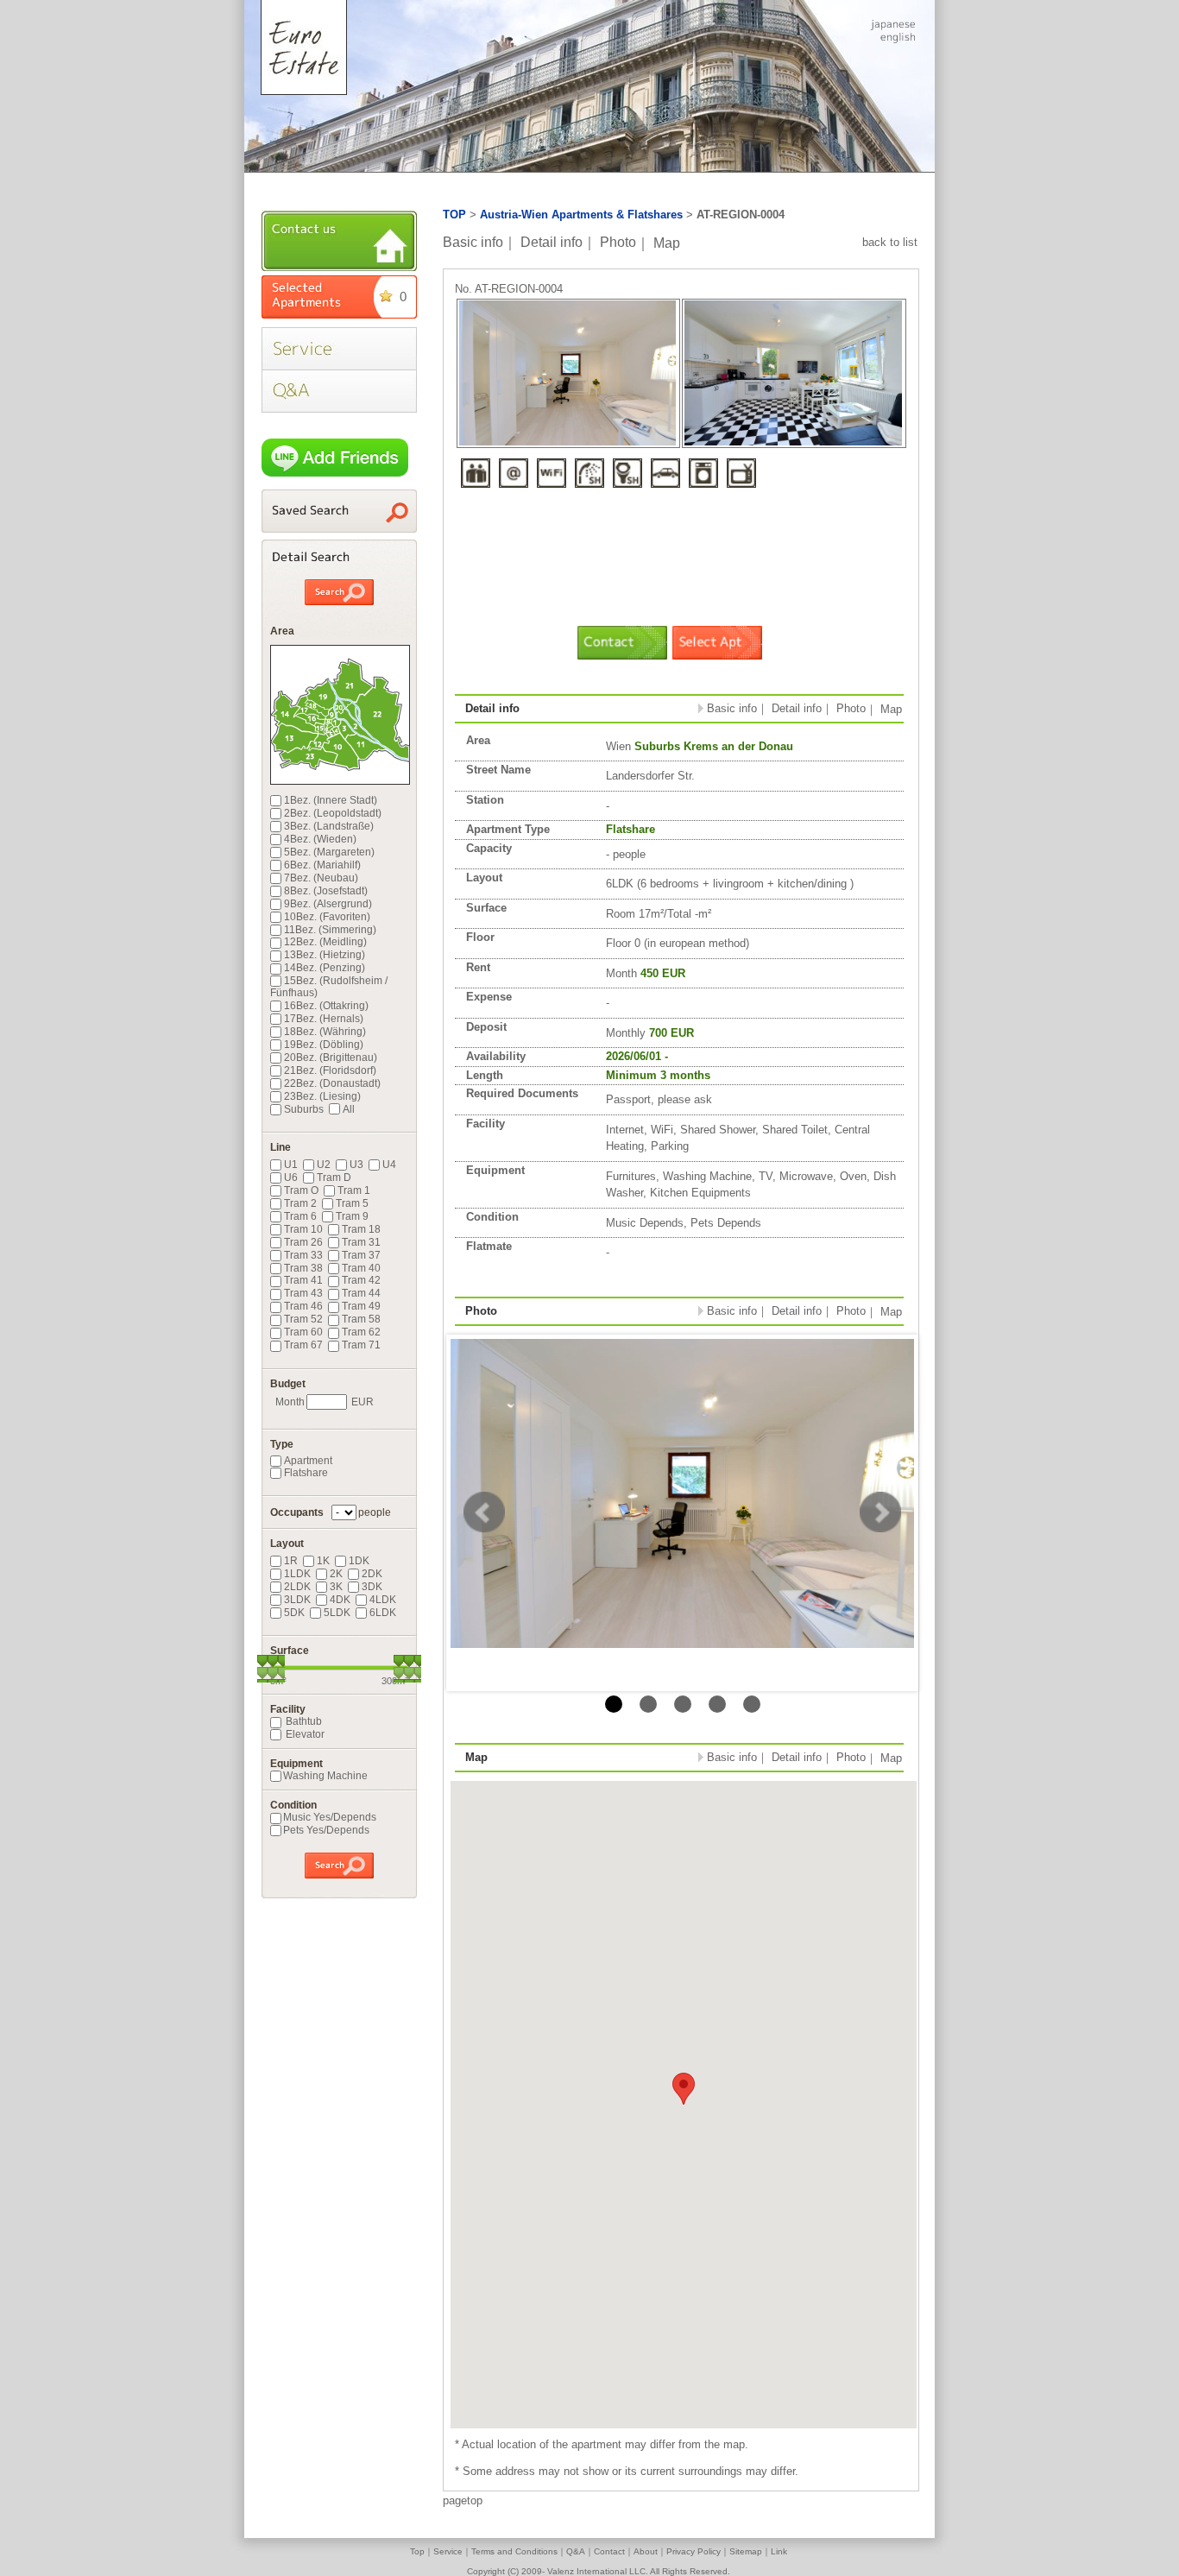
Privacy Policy (694, 2551)
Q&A (576, 2551)
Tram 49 (361, 1306)
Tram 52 (303, 1319)
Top (417, 2551)
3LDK (297, 1600)
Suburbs (304, 1109)
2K (336, 1574)
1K (323, 1561)
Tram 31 (361, 1242)
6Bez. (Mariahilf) (322, 865)
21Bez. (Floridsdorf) (330, 1070)
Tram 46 (303, 1306)
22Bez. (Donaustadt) (332, 1083)
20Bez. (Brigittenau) (331, 1058)
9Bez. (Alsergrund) (328, 904)
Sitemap (746, 2551)
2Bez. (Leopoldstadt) (333, 813)
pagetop (463, 2500)
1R (291, 1561)
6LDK (383, 1613)
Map (667, 242)
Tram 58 (361, 1319)
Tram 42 (361, 1280)
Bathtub (303, 1721)
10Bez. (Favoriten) (327, 917)
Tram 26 (303, 1242)
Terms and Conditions (514, 2551)
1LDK (297, 1574)
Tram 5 (352, 1203)
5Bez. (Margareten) (329, 852)
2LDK (297, 1587)
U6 (291, 1178)
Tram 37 (361, 1255)
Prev (484, 1512)
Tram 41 (303, 1280)
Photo (618, 242)
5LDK (337, 1613)
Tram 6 (300, 1216)
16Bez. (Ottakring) (326, 1006)
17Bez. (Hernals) (324, 1019)
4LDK (383, 1600)
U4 (389, 1165)
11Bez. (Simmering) (330, 930)
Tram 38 (303, 1268)
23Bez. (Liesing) (322, 1096)
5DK (294, 1613)
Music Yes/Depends (330, 1817)
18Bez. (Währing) (325, 1032)
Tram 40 (361, 1268)
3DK (372, 1587)
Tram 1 (354, 1190)
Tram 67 (303, 1345)
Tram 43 (303, 1293)
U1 (291, 1165)
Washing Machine (325, 1776)
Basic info (473, 242)
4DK (340, 1600)
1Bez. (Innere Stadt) (331, 800)
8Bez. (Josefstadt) (326, 891)
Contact (609, 2551)
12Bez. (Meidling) (325, 942)
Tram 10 (303, 1229)
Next (880, 1512)
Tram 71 (361, 1345)
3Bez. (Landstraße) (329, 826)
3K (336, 1587)
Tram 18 (361, 1229)
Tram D (334, 1178)
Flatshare (306, 1473)
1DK (359, 1561)
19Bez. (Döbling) (324, 1045)
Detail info (552, 242)
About (646, 2551)
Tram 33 (303, 1255)
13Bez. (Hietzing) (325, 955)
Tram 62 (361, 1332)
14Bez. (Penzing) (325, 968)
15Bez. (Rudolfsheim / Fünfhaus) (329, 987)
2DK (372, 1574)
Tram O (301, 1190)
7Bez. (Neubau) (321, 878)
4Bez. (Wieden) (320, 839)
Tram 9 (352, 1216)
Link (779, 2551)
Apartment (308, 1461)
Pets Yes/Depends (326, 1830)
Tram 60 (303, 1332)
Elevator (304, 1734)
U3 (356, 1165)
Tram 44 (361, 1293)
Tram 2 (300, 1203)
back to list (890, 242)
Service (448, 2551)
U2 (324, 1165)
